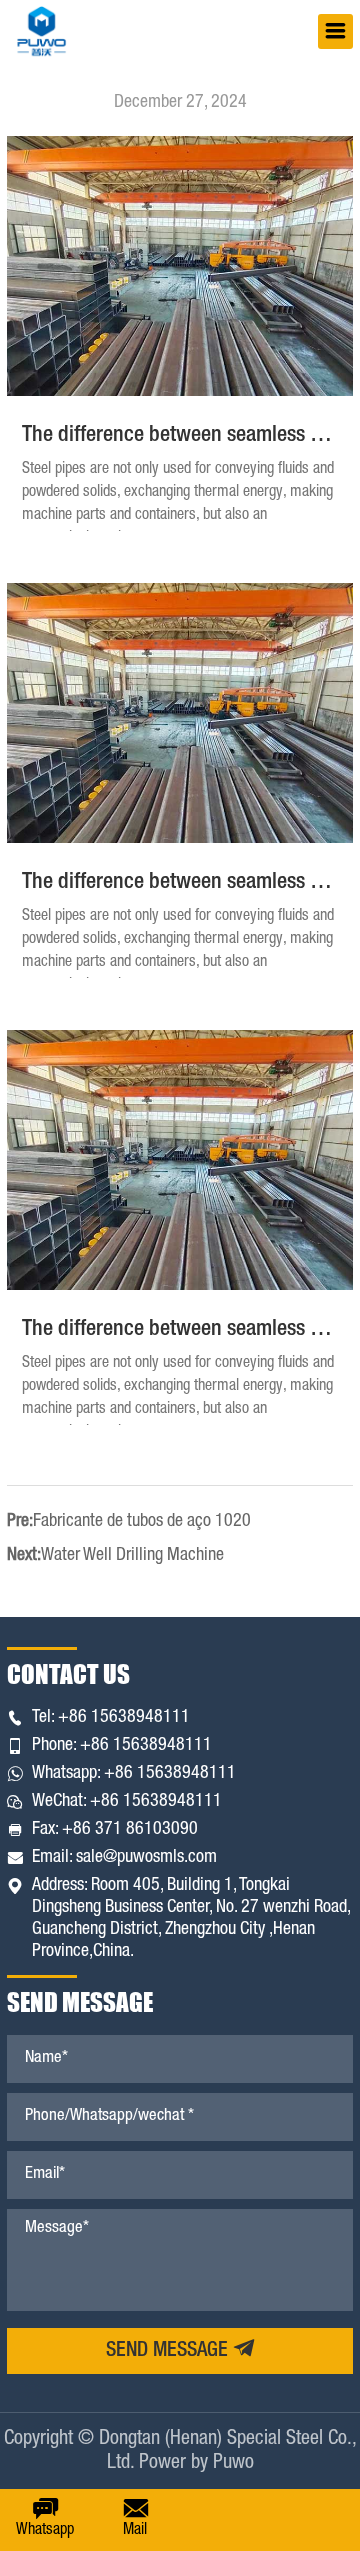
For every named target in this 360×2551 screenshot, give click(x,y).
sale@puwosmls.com (146, 1858)
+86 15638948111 (124, 1718)
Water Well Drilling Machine (132, 1556)
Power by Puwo (196, 2464)
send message (169, 2352)
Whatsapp (45, 2531)
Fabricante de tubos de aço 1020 (142, 1522)
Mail (135, 2531)
